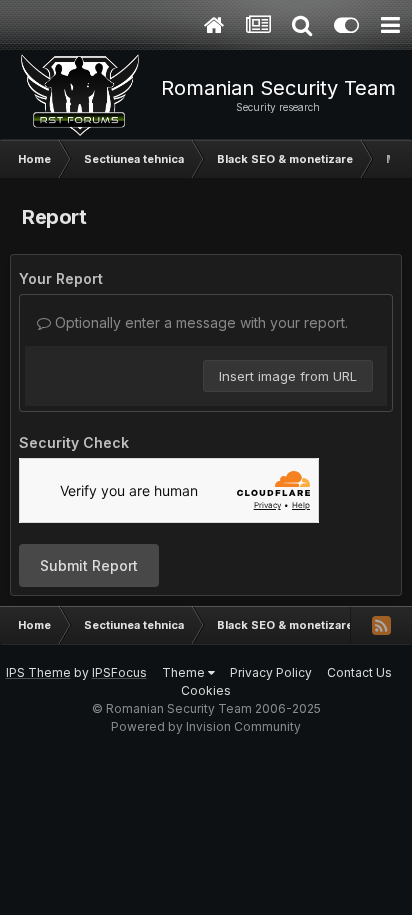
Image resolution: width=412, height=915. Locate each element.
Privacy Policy (271, 672)
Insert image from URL (288, 376)
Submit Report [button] (89, 565)
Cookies (206, 690)
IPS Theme (38, 672)
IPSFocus (119, 672)
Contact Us (359, 672)
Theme (185, 672)
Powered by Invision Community (206, 726)
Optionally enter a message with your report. (199, 322)
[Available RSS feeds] (381, 625)
